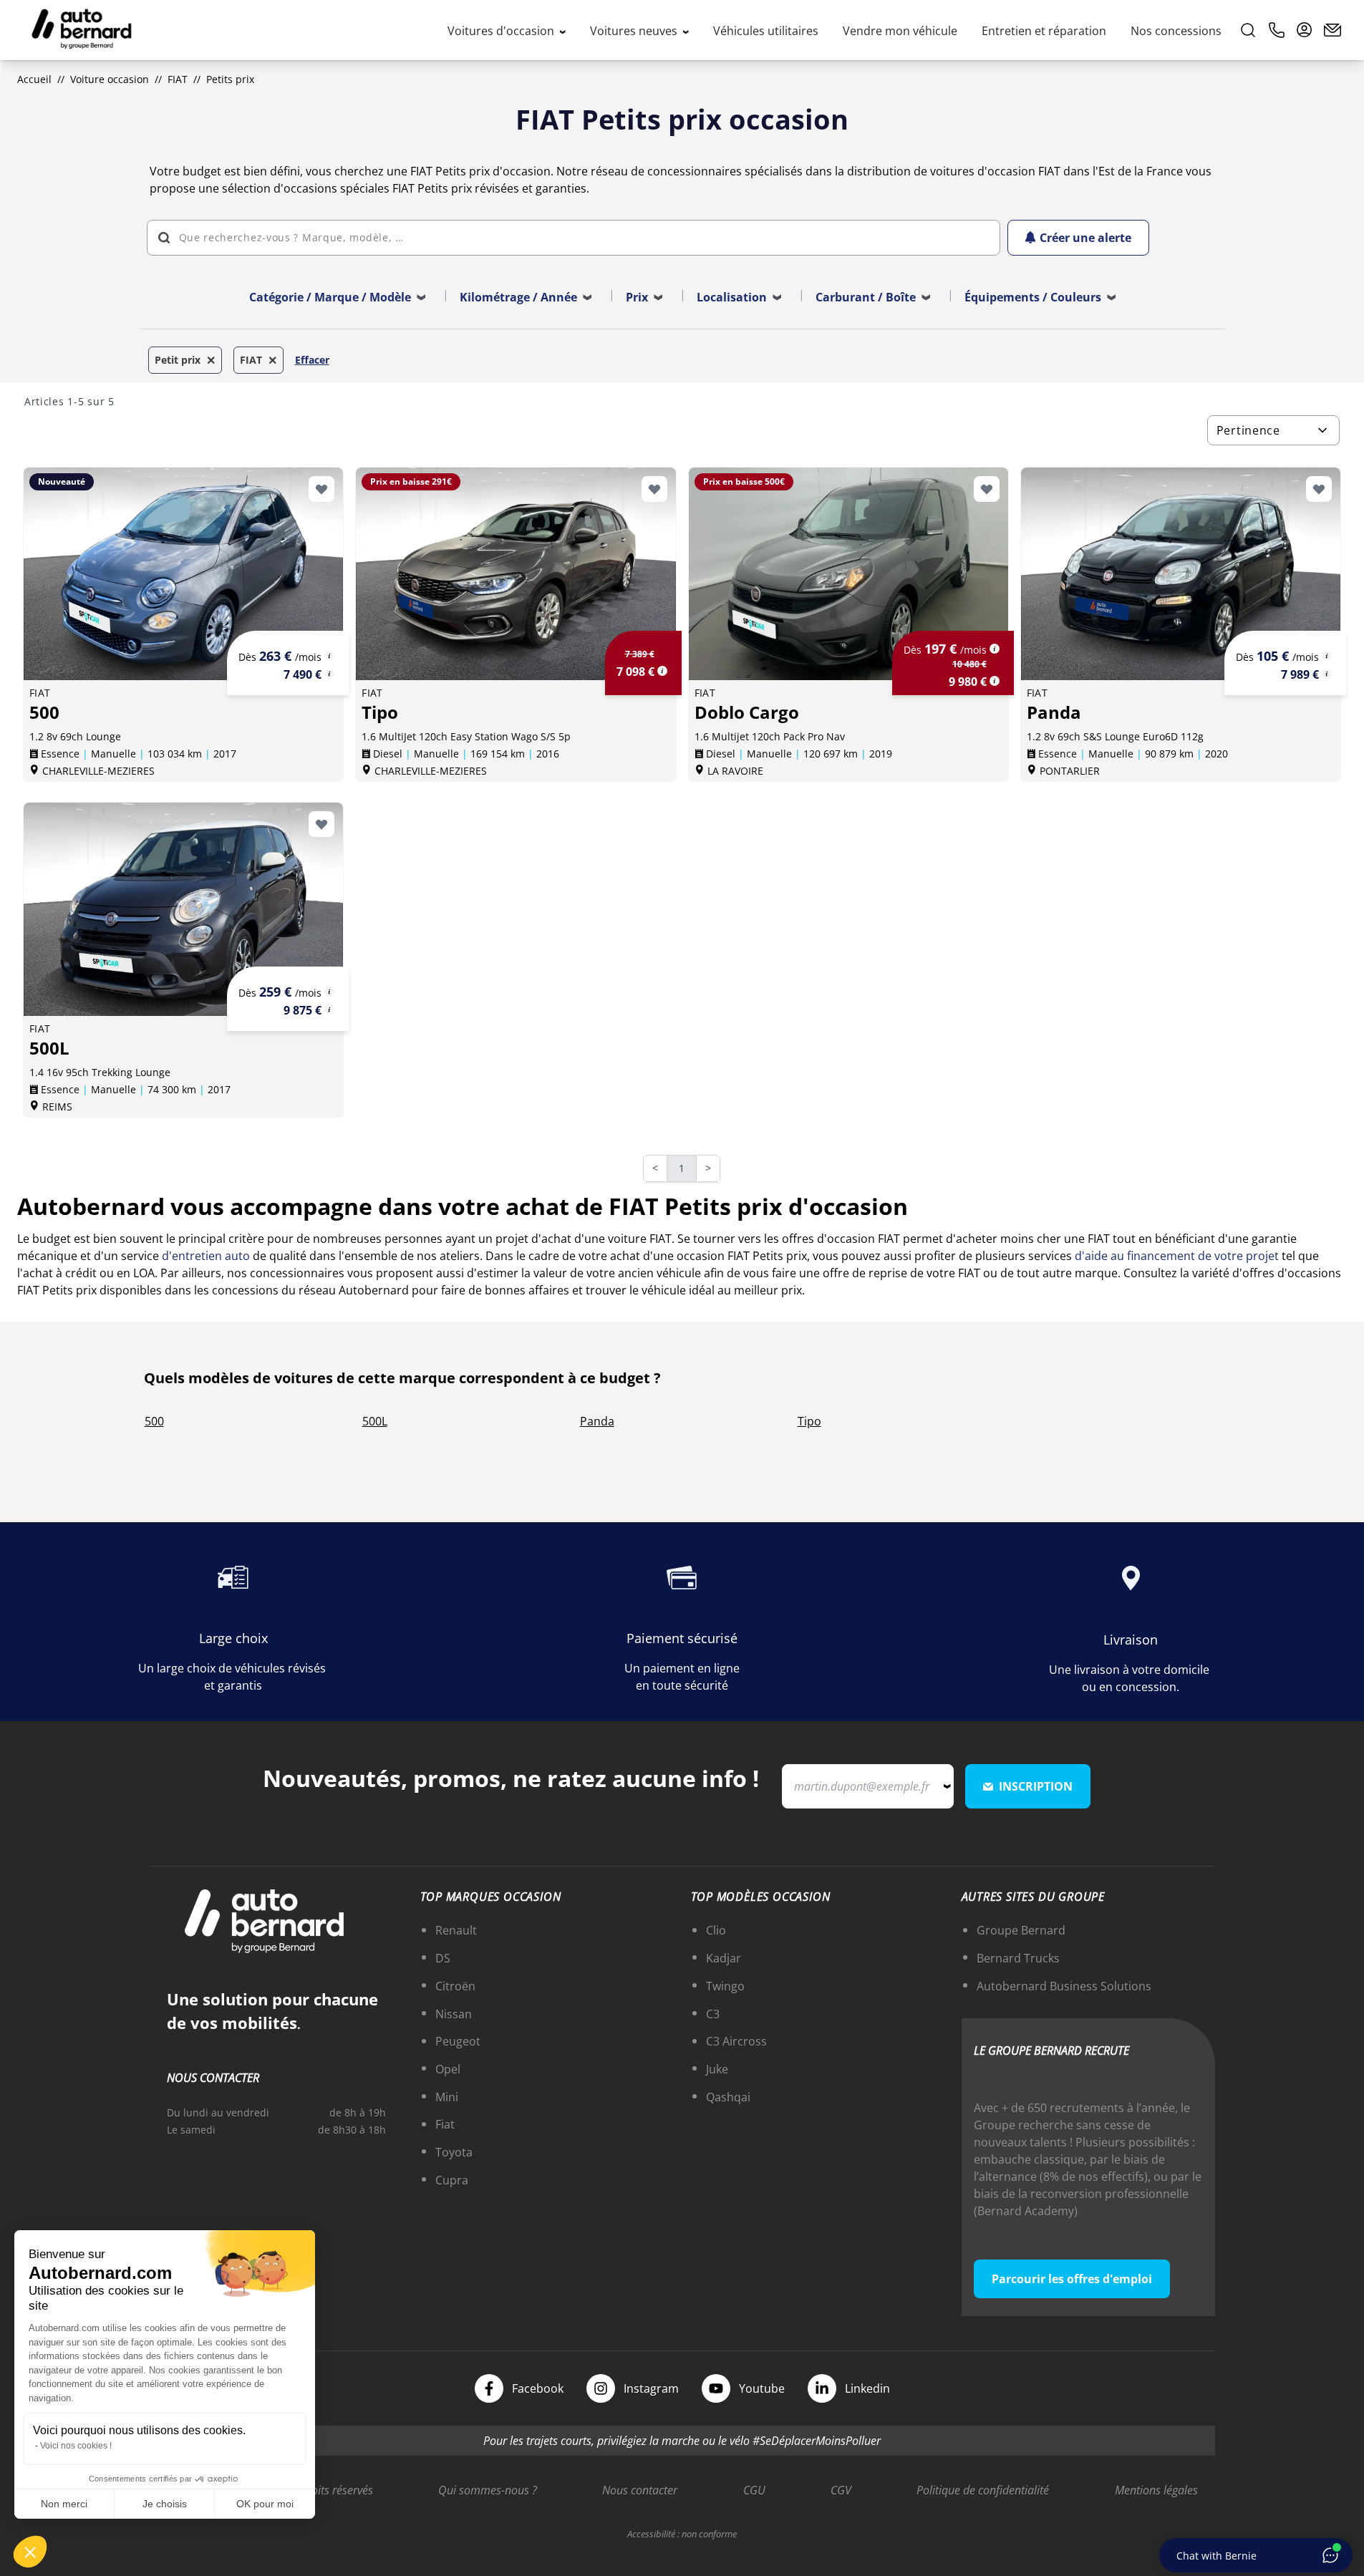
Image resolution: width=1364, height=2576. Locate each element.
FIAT (178, 79)
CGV (841, 2490)
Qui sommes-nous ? (488, 2490)
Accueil (34, 79)
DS (443, 1958)
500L (375, 1421)
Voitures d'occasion (502, 31)
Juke (717, 2069)
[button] (30, 2552)
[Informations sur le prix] (329, 674)
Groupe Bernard (1021, 1930)
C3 (713, 2014)
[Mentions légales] (329, 656)
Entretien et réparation (1044, 31)
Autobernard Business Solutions (1064, 1986)
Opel (448, 2069)
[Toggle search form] (1248, 30)
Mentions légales (1156, 2490)
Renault (456, 1930)
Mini (447, 2097)
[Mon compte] (1305, 30)
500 (154, 1421)
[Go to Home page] (82, 30)
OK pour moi (265, 2504)
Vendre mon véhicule (900, 31)
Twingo (725, 1986)
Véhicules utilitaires (766, 31)
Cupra (452, 2180)
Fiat (445, 2124)
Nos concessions (1176, 31)
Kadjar (724, 1958)
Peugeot (458, 2041)
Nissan (454, 2014)
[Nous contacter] (1332, 30)
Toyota (454, 2152)
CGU (754, 2490)
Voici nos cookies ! (76, 2446)
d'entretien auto (206, 1256)
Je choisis (165, 2504)
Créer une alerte (1085, 238)
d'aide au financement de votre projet (1177, 1256)
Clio (716, 1930)
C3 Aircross (736, 2041)
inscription (1036, 1786)
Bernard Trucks (1018, 1958)
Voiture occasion (110, 79)
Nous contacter (640, 2490)
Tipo (809, 1421)
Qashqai (728, 2097)
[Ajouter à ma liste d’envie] (321, 489)
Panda (597, 1421)
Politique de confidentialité (983, 2490)
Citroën (455, 1986)
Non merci (64, 2504)
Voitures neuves (635, 31)
